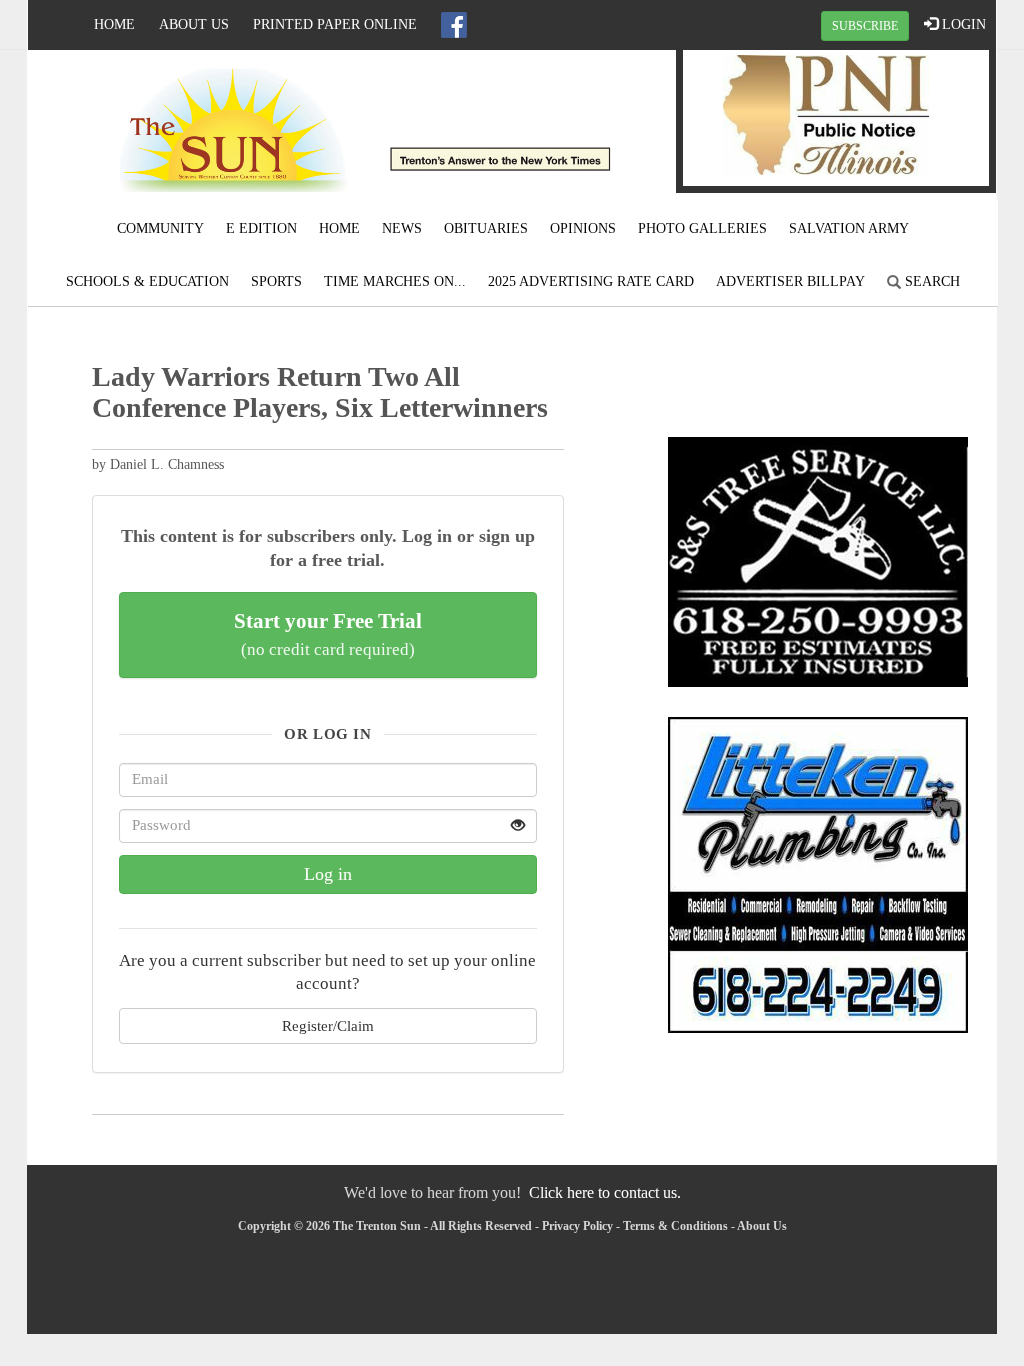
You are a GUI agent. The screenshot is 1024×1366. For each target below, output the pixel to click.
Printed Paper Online (335, 24)
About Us (194, 24)
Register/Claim (328, 1025)
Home (114, 24)
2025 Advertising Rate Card (591, 281)
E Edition (261, 228)
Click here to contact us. (605, 1192)
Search (930, 281)
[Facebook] (454, 25)
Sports (276, 281)
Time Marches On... (395, 281)
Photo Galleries (702, 228)
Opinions (583, 228)
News (402, 228)
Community (160, 228)
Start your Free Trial (328, 634)
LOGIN (962, 24)
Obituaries (486, 228)
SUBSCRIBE (865, 26)
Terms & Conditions (675, 1226)
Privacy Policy (577, 1226)
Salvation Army (849, 228)
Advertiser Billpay (790, 281)
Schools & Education (147, 281)
